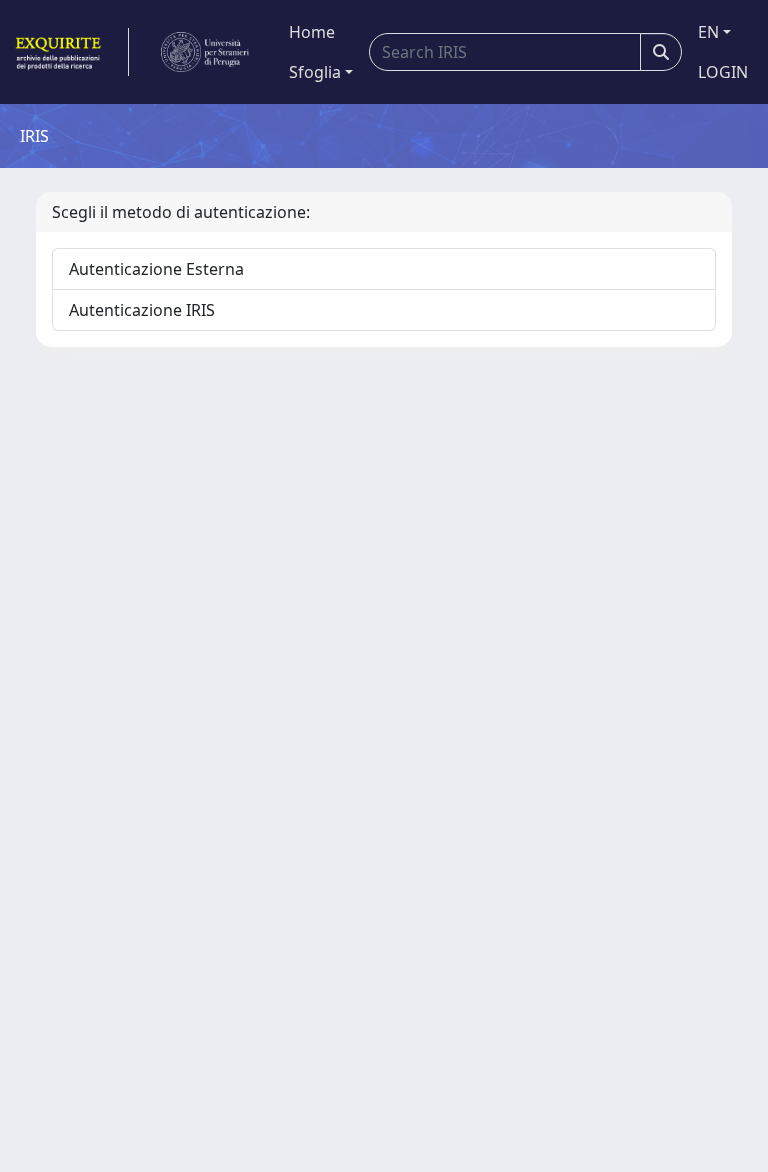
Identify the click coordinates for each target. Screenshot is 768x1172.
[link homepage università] (205, 52)
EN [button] (708, 32)
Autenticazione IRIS (142, 310)
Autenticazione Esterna (156, 269)
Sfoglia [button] (315, 72)
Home (312, 32)
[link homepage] (70, 52)
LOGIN (723, 72)
